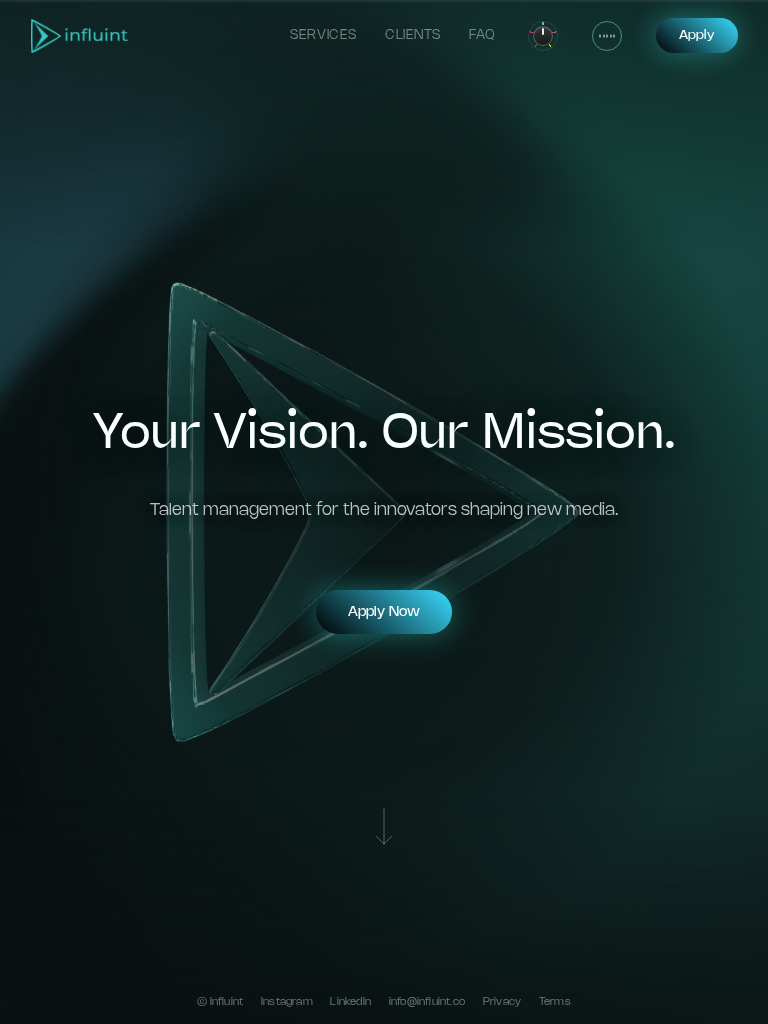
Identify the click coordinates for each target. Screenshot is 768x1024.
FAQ (482, 35)
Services (323, 35)
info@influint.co (427, 1002)
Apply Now (384, 612)
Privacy (502, 1002)
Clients (413, 35)
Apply (697, 35)
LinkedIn (350, 1002)
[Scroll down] (384, 829)
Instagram (287, 1002)
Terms (555, 1002)
